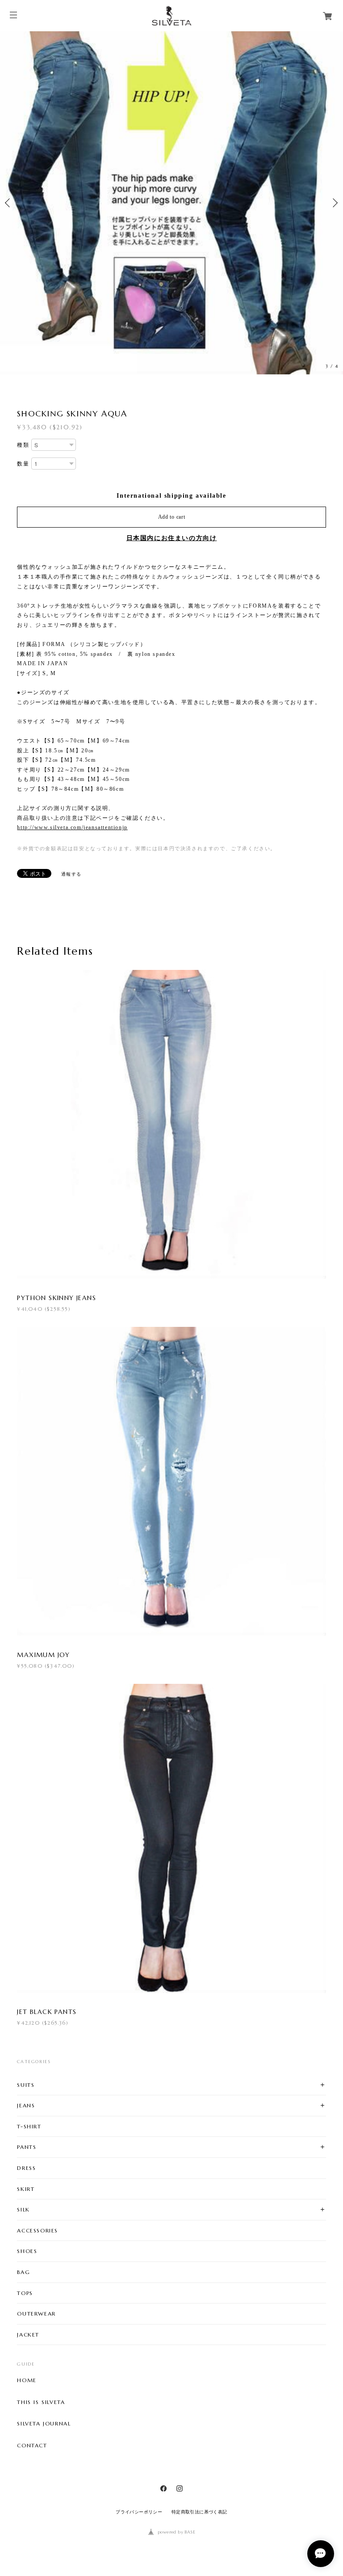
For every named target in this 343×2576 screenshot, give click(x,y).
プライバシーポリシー (139, 2512)
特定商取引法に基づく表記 (199, 2512)
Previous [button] (9, 203)
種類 (23, 445)
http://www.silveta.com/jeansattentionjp (72, 827)
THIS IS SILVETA (41, 2402)
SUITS (26, 2085)
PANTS (27, 2147)
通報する (71, 874)
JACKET (28, 2335)
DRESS (26, 2168)
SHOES (27, 2251)
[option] (171, 203)
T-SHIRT (29, 2126)
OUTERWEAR (36, 2314)
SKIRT (26, 2189)
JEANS (26, 2105)
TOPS (25, 2293)
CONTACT (32, 2446)
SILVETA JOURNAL (44, 2424)
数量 (23, 464)
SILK (23, 2209)
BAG (23, 2272)
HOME (27, 2380)
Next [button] (334, 203)
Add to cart (172, 517)
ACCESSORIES (38, 2230)
